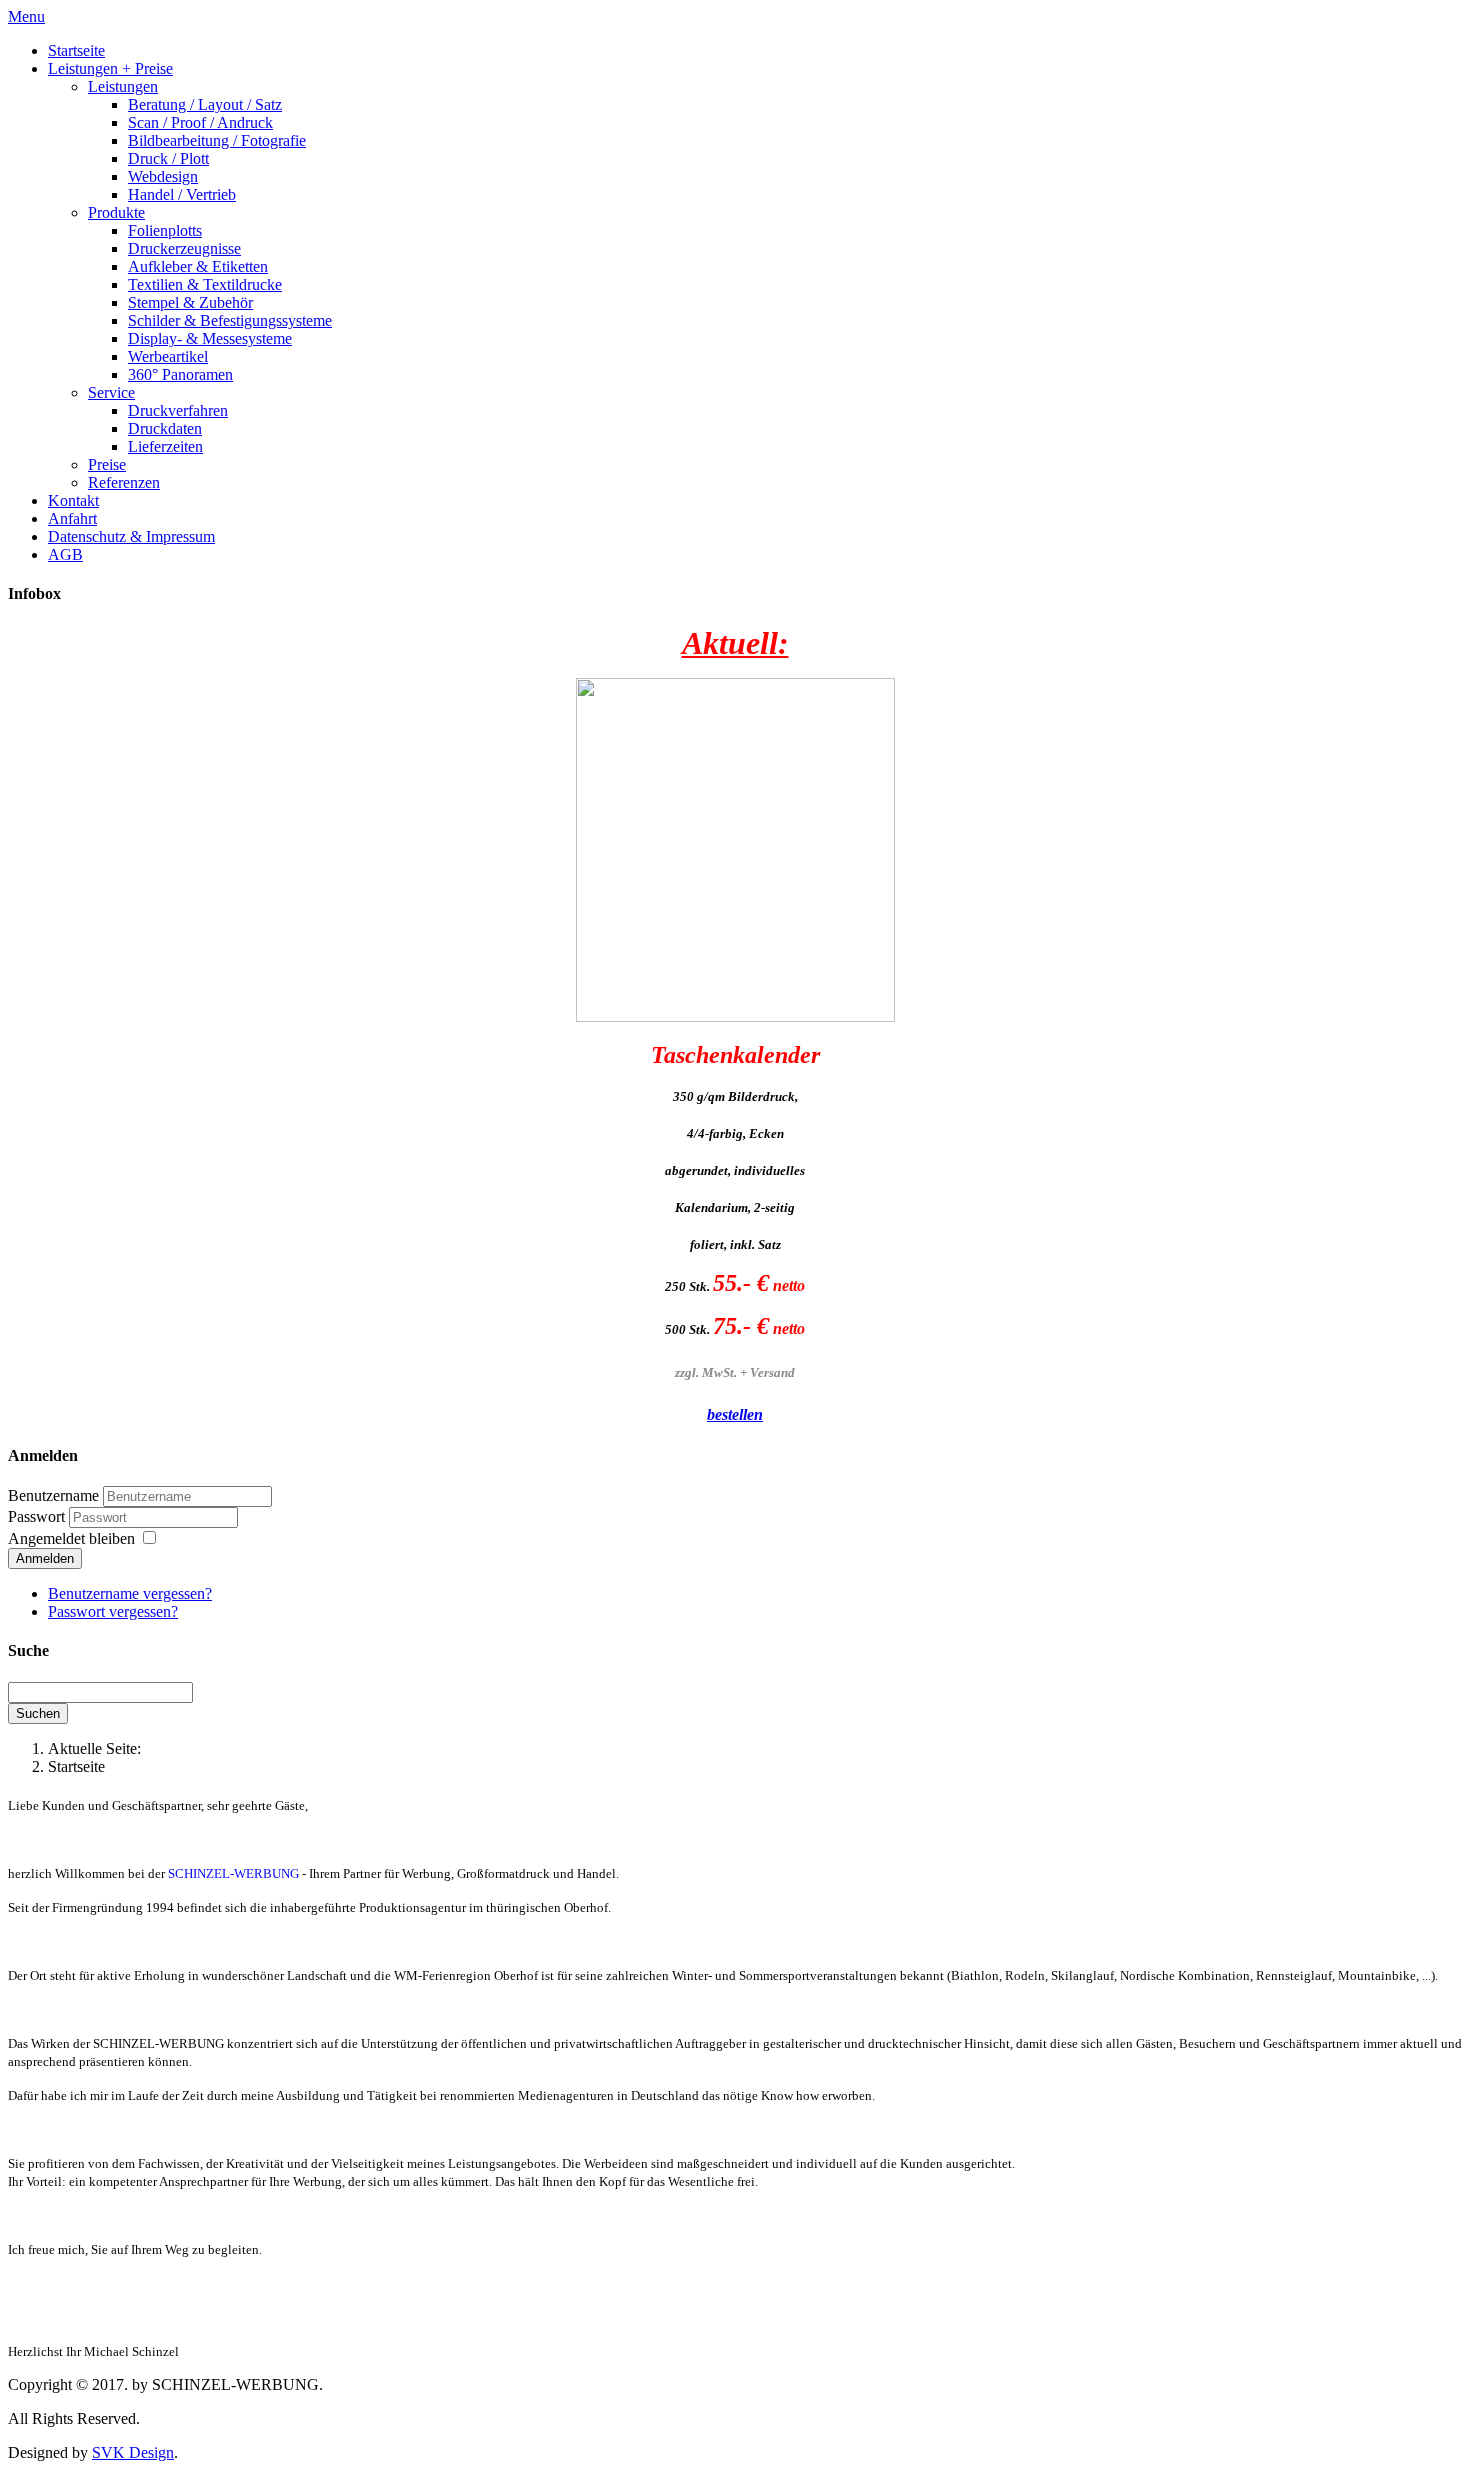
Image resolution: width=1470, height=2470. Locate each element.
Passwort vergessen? (113, 1611)
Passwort (38, 1516)
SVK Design (133, 2452)
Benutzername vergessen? (130, 1593)
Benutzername (53, 1495)
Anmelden (45, 1558)
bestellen (735, 1414)
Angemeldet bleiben (71, 1538)
